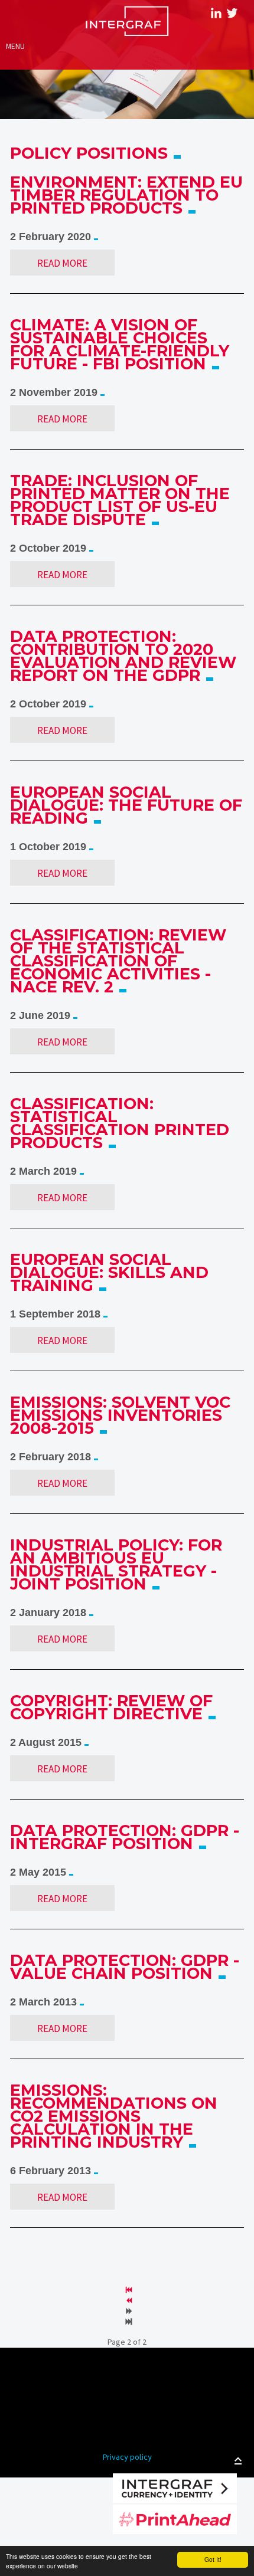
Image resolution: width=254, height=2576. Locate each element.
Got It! (213, 2559)
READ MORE (62, 263)
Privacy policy (127, 2458)
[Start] (130, 2290)
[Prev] (130, 2301)
